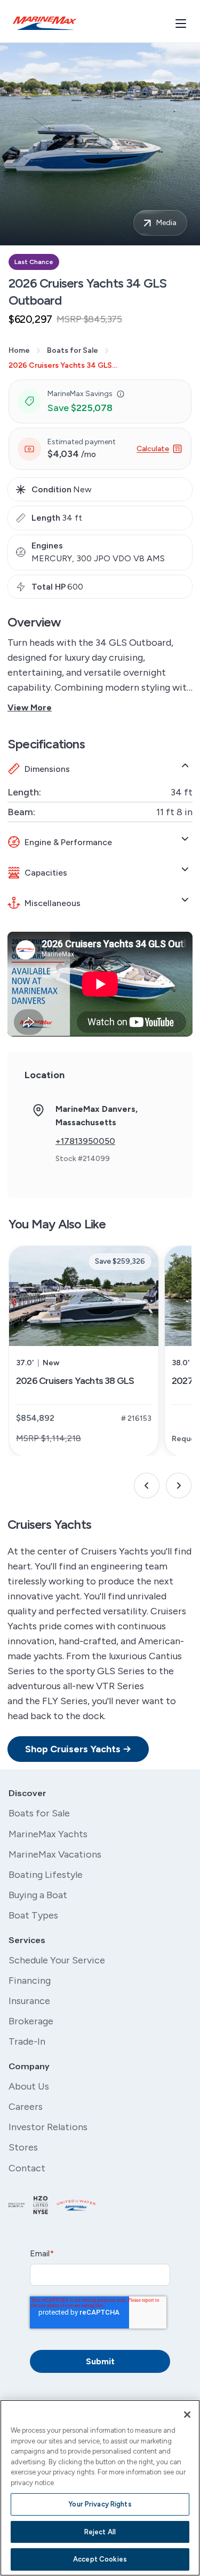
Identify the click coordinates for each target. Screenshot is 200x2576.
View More (30, 707)
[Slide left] (147, 1486)
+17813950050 (85, 1141)
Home (19, 350)
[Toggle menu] (181, 24)
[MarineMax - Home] (45, 23)
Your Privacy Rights (100, 2504)
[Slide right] (179, 1486)
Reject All (100, 2532)
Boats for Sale (73, 350)
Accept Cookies (100, 2559)
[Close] (187, 2415)
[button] (121, 394)
